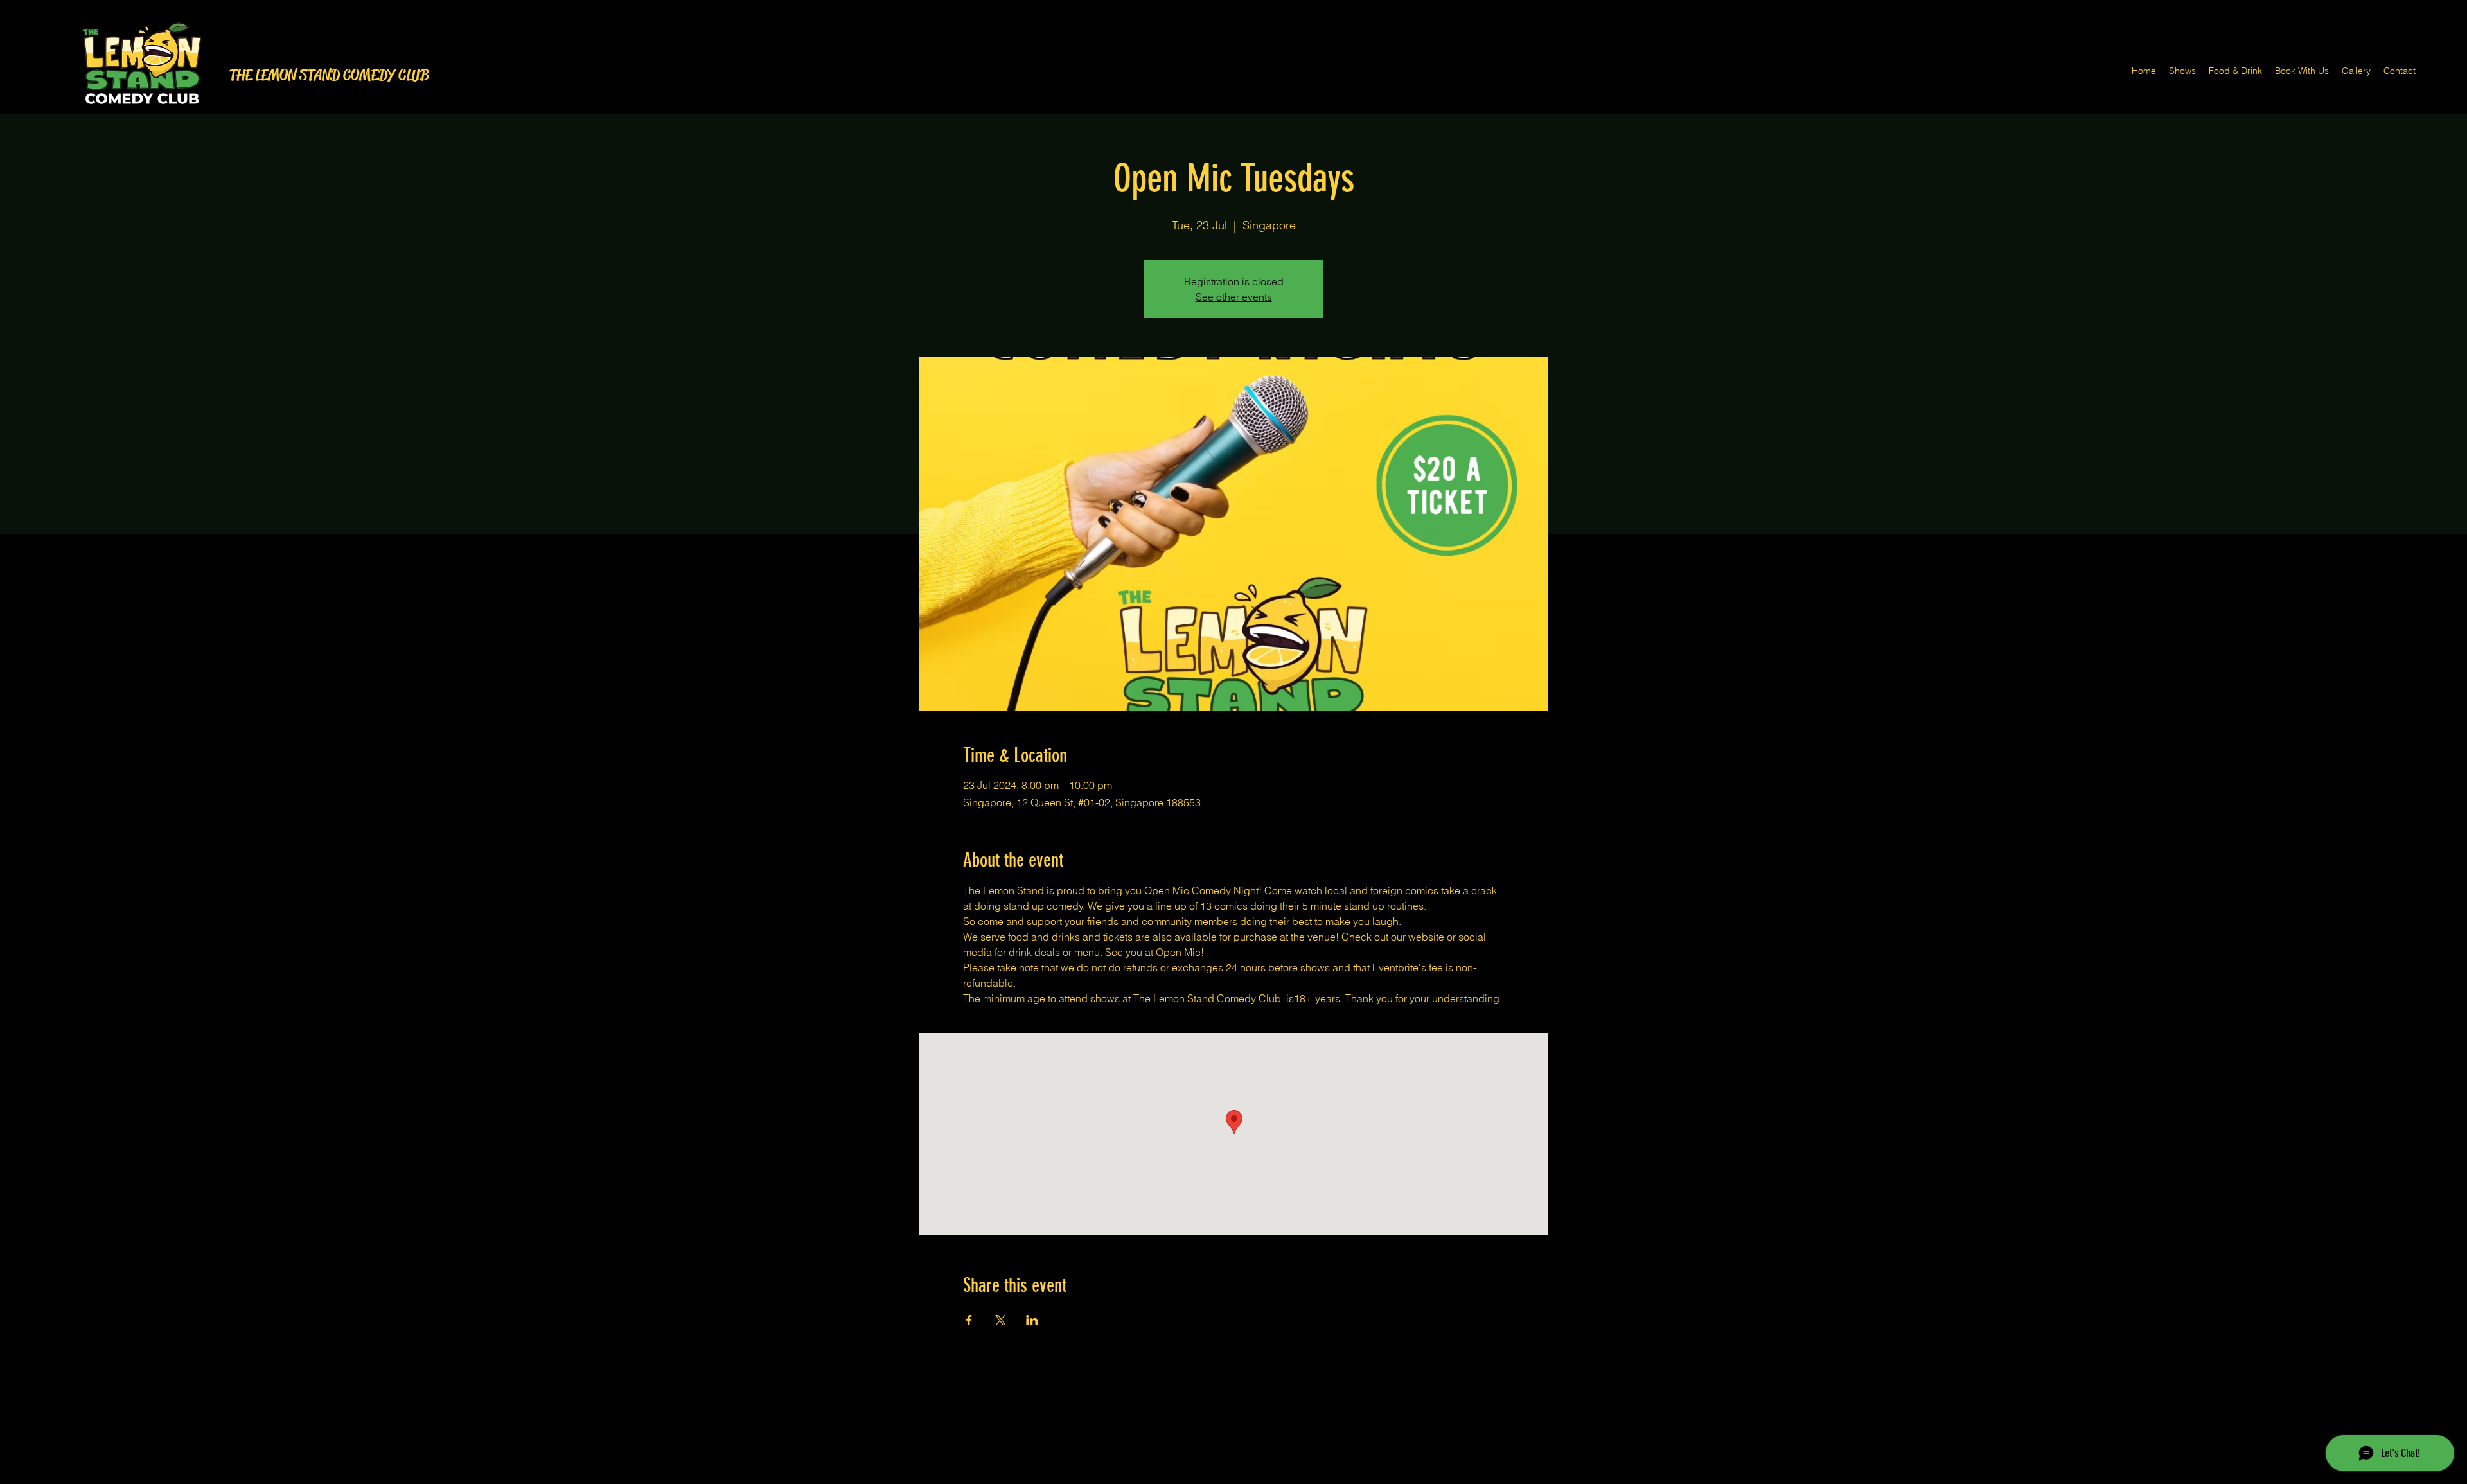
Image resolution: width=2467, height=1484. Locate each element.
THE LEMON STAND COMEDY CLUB (329, 75)
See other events (1234, 297)
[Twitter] (1233, 1476)
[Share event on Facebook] (969, 1320)
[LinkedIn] (1253, 1476)
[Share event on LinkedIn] (1032, 1320)
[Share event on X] (1001, 1320)
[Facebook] (1214, 1476)
